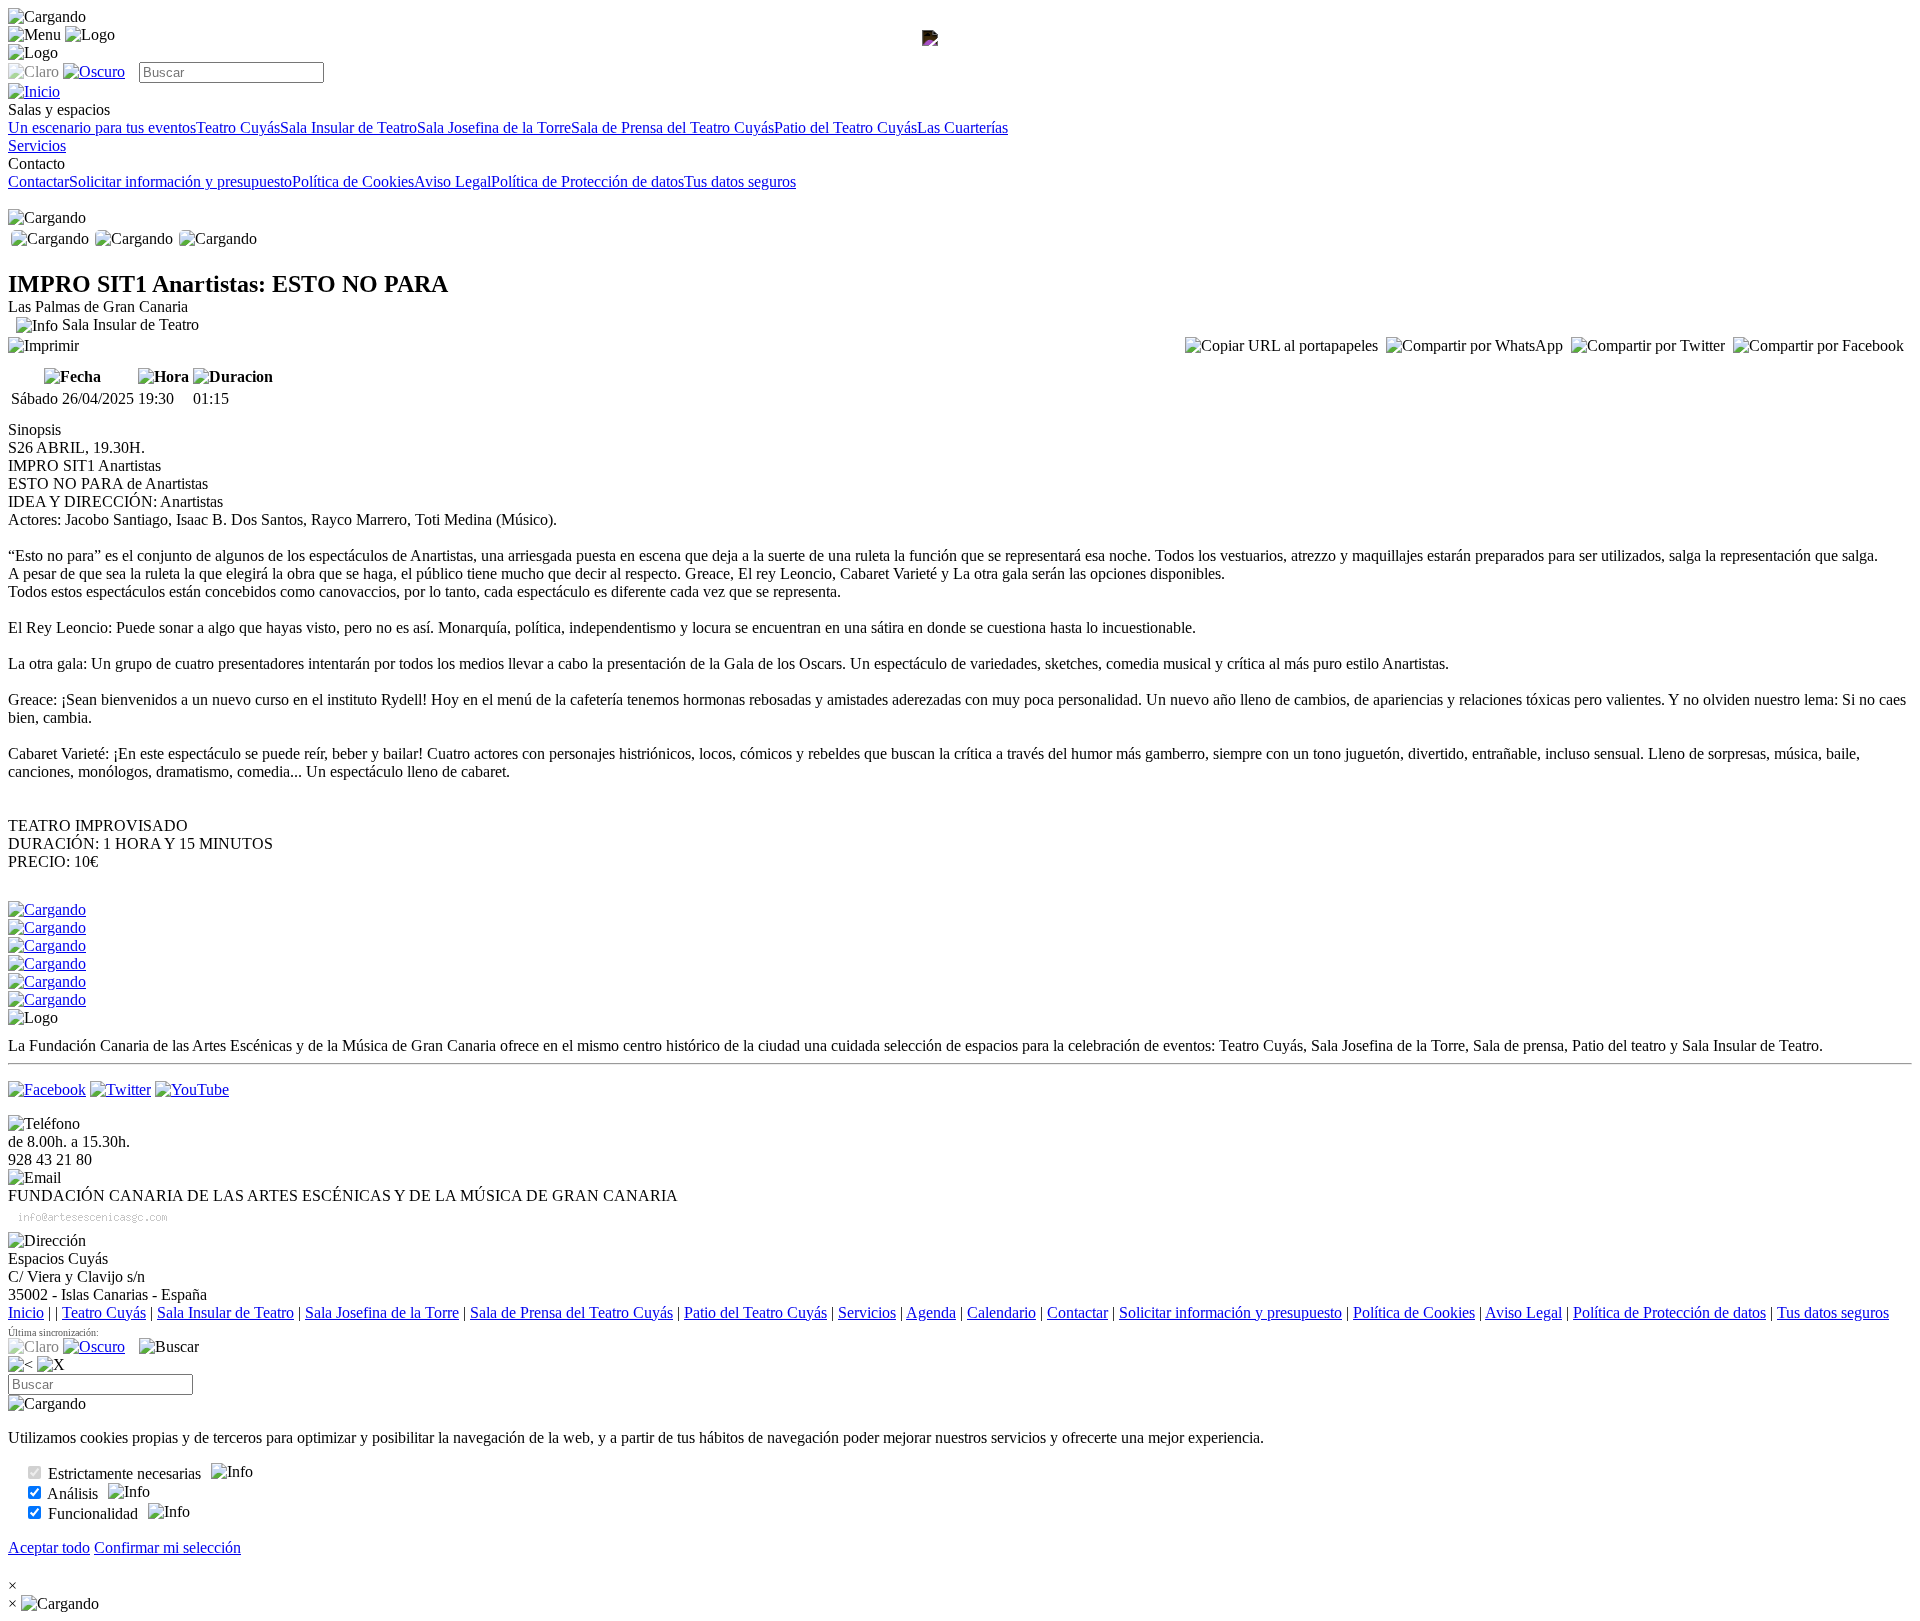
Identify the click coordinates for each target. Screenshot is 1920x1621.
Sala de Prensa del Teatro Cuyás (672, 127)
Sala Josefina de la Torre (494, 127)
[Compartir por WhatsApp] (1474, 346)
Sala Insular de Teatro (348, 127)
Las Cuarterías (962, 127)
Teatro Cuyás (238, 127)
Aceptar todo (49, 1547)
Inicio (26, 1312)
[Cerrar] (51, 1365)
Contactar (38, 181)
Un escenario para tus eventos (102, 127)
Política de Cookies (353, 181)
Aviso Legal (452, 181)
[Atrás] (20, 1365)
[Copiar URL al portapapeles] (1281, 346)
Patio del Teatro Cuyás (845, 127)
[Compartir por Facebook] (1818, 346)
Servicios (37, 145)
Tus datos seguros (740, 181)
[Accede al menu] (34, 35)
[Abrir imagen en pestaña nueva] (934, 56)
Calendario (1001, 1312)
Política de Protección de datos (587, 181)
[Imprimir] (43, 343)
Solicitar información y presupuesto (180, 181)
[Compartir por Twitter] (1648, 346)
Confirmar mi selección (167, 1547)
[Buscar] (169, 1347)
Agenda (931, 1312)
